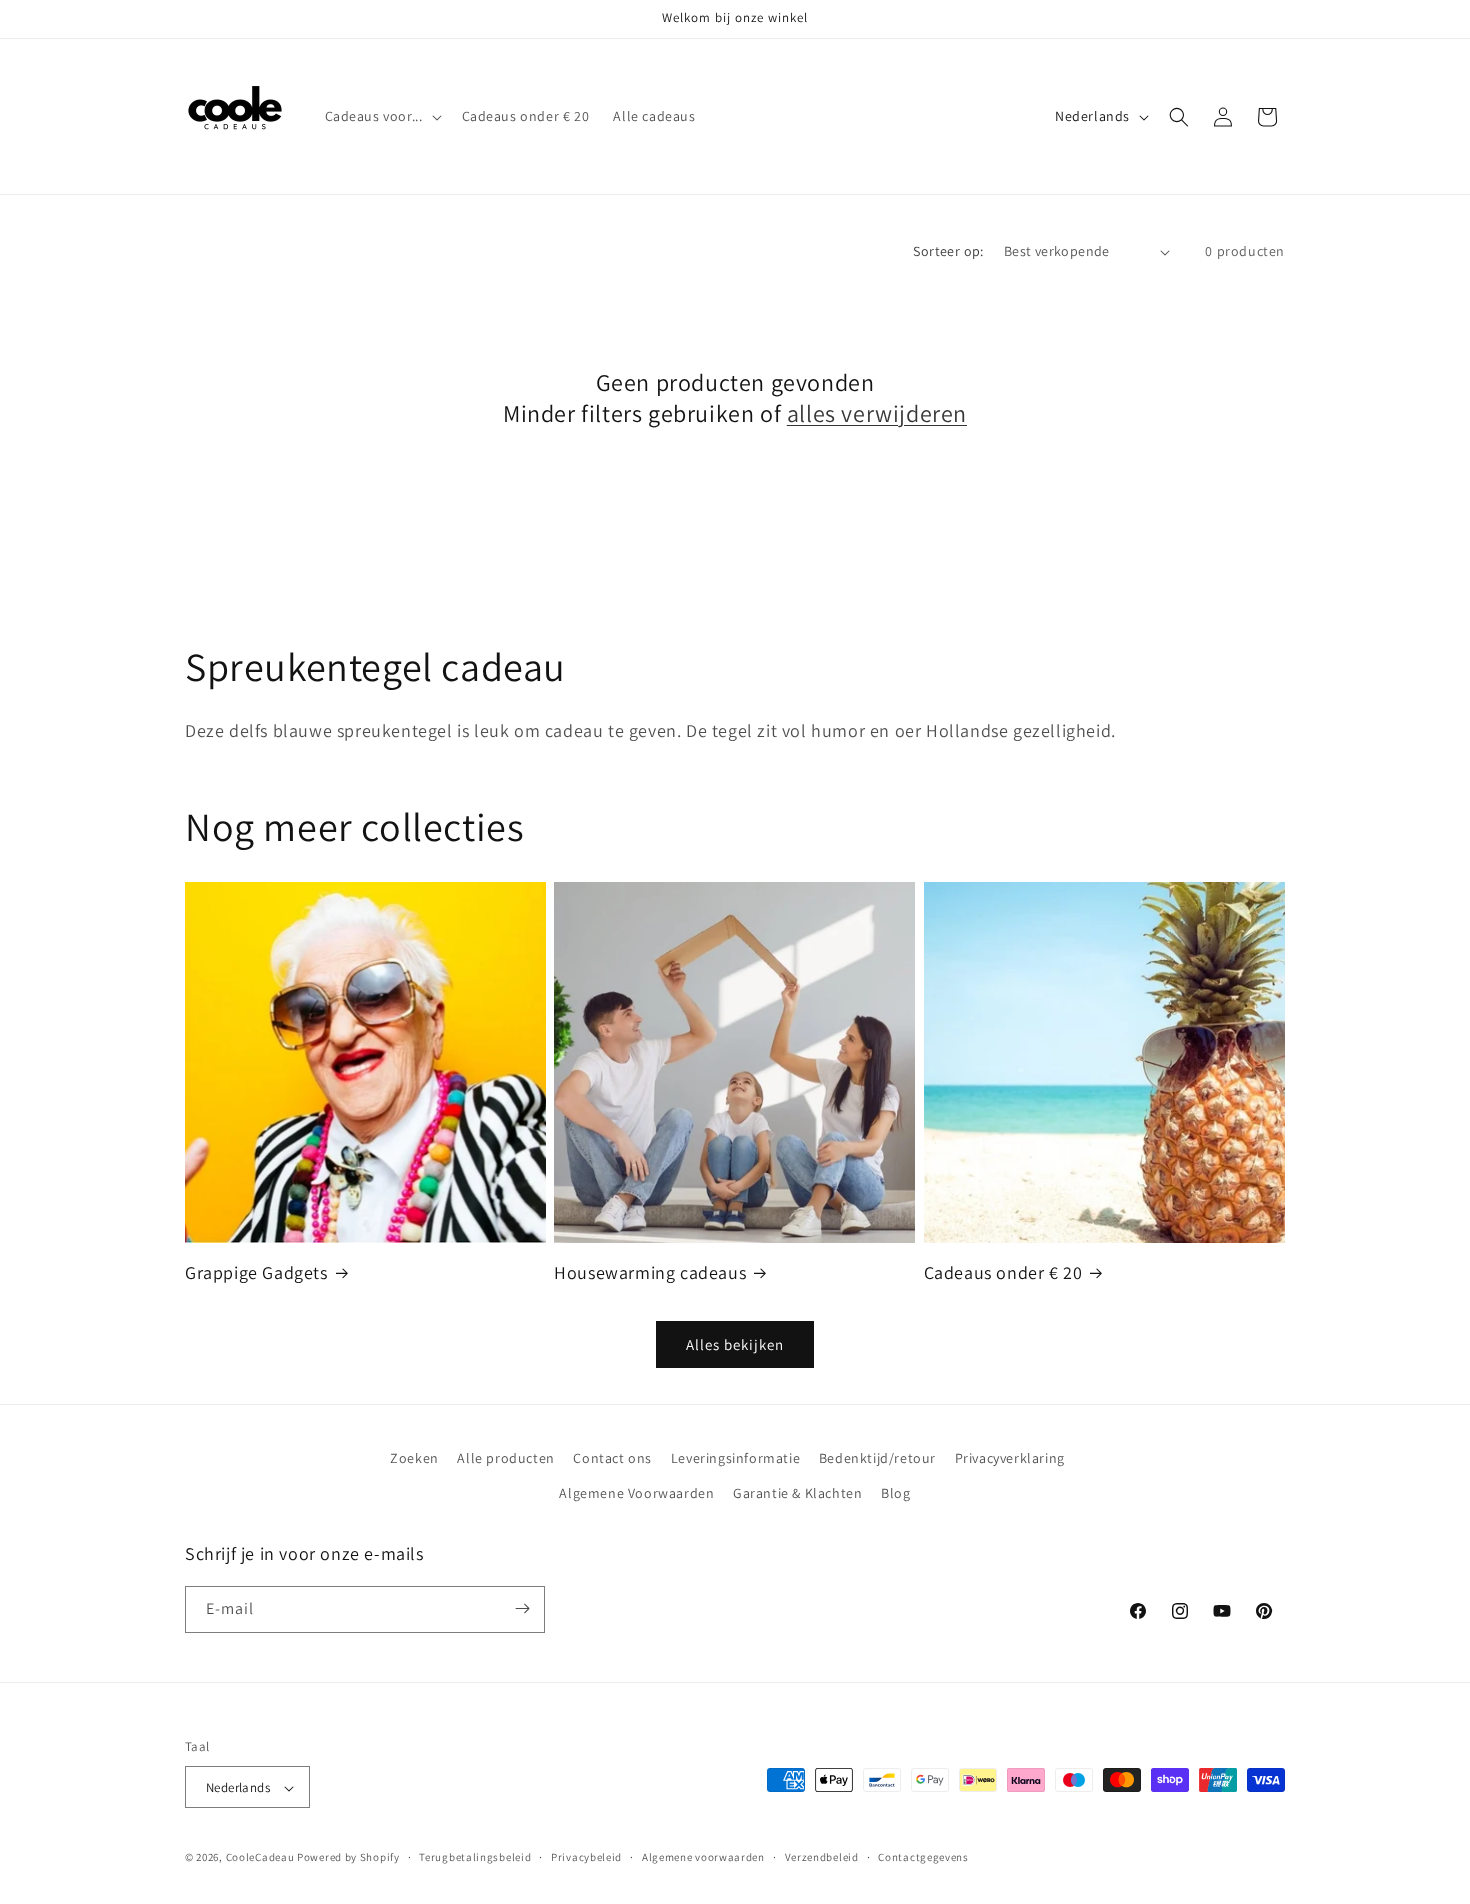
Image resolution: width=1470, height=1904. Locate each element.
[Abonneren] (522, 1608)
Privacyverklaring (1010, 1458)
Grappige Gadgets (256, 1272)
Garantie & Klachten (797, 1494)
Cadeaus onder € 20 (1003, 1272)
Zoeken (414, 1458)
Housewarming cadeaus (650, 1272)
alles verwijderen (877, 413)
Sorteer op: (948, 251)
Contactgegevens (923, 1857)
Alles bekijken (735, 1344)
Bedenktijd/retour (877, 1458)
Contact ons (612, 1458)
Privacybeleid (586, 1857)
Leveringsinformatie (735, 1458)
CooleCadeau (260, 1858)
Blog (895, 1494)
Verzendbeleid (822, 1857)
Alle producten (505, 1458)
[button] (381, 116)
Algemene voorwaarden (703, 1857)
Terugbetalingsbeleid (475, 1857)
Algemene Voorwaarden (636, 1494)
